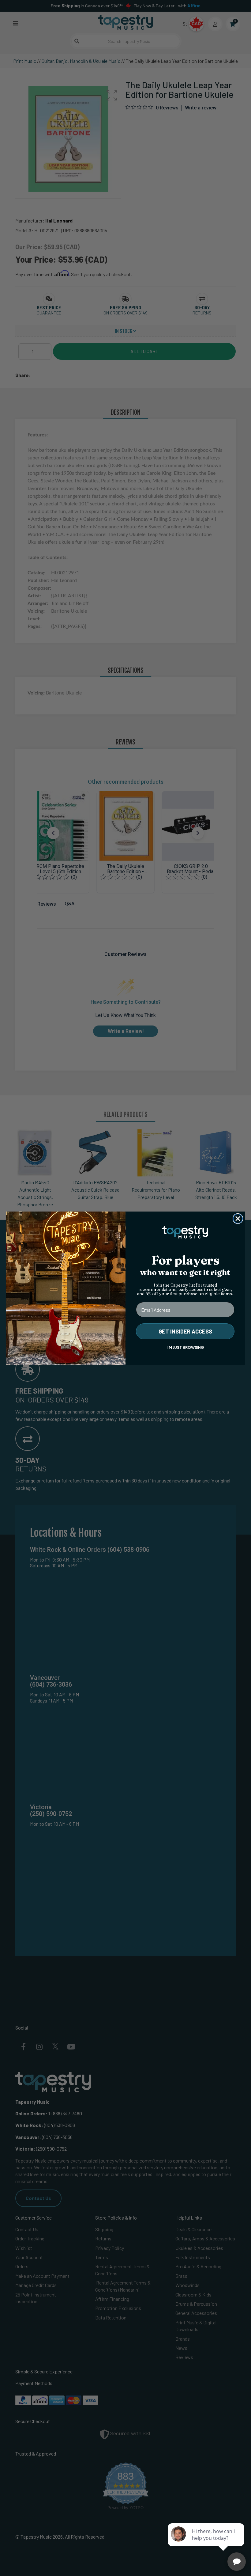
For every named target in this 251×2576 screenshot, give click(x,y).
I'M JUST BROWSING (185, 1347)
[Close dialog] (238, 1219)
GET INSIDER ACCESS (185, 1331)
